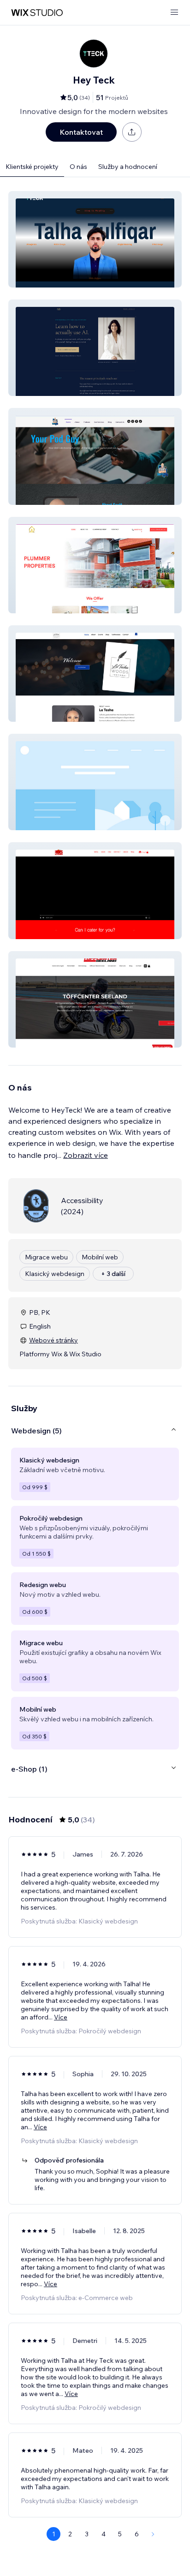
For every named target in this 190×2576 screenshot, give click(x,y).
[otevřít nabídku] (174, 13)
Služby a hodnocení (128, 167)
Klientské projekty (32, 167)
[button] (95, 239)
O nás (78, 167)
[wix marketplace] (37, 13)
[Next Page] (153, 2534)
